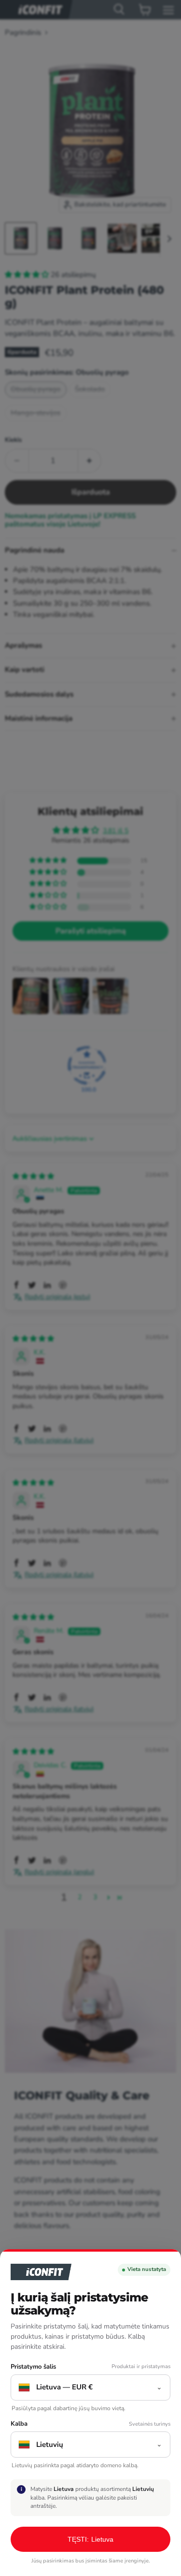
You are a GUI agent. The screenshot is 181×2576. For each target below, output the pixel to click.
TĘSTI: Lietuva (91, 2539)
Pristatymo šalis (33, 2367)
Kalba (19, 2424)
